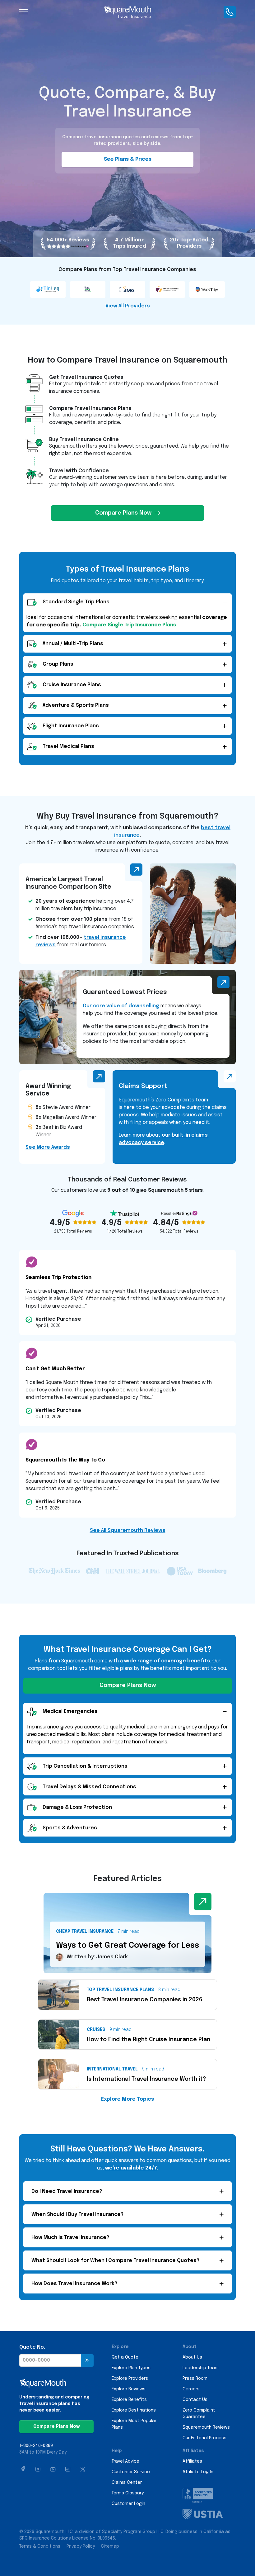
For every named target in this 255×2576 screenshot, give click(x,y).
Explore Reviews (129, 2389)
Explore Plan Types (131, 2368)
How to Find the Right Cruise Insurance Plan (148, 2040)
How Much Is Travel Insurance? (70, 2238)
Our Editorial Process (204, 2438)
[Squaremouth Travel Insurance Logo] (127, 12)
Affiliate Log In (198, 2472)
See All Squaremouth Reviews (128, 1530)
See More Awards (48, 1147)
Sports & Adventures (70, 1828)
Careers (191, 2389)
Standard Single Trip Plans (76, 602)
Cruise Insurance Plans (72, 685)
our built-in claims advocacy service (163, 1139)
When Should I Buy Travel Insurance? (77, 2215)
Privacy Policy (81, 2546)
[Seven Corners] (168, 289)
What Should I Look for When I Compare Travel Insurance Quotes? (115, 2261)
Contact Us (195, 2400)
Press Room (195, 2379)
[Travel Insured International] (88, 289)
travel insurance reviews (81, 941)
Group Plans (58, 664)
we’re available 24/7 (131, 2168)
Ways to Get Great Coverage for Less (127, 1946)
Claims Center (127, 2483)
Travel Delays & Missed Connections (89, 1787)
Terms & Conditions (40, 2546)
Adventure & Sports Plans (76, 705)
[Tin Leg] (49, 289)
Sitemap (110, 2546)
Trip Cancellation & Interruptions (85, 1766)
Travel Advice (125, 2461)
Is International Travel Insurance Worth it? (146, 2079)
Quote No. (32, 2347)
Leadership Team (201, 2368)
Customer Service (131, 2472)
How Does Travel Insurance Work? (74, 2284)
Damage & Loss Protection (77, 1807)
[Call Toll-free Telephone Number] (230, 12)
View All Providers (128, 306)
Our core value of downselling (121, 1006)
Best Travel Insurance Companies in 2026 (145, 2000)
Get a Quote (125, 2357)
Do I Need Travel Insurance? (67, 2191)
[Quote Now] (87, 2360)
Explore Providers (130, 2379)
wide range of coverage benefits (167, 1661)
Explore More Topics (127, 2099)
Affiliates (192, 2461)
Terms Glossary (128, 2493)
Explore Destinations (134, 2410)
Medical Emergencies (70, 1711)
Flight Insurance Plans (71, 726)
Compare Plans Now (123, 513)
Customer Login (128, 2504)
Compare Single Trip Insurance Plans (129, 625)
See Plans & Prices (128, 159)
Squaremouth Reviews (206, 2427)
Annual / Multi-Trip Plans (73, 644)
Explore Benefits (129, 2400)
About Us (192, 2357)
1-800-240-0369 (36, 2446)
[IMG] (128, 289)
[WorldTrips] (208, 289)
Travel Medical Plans (68, 746)
